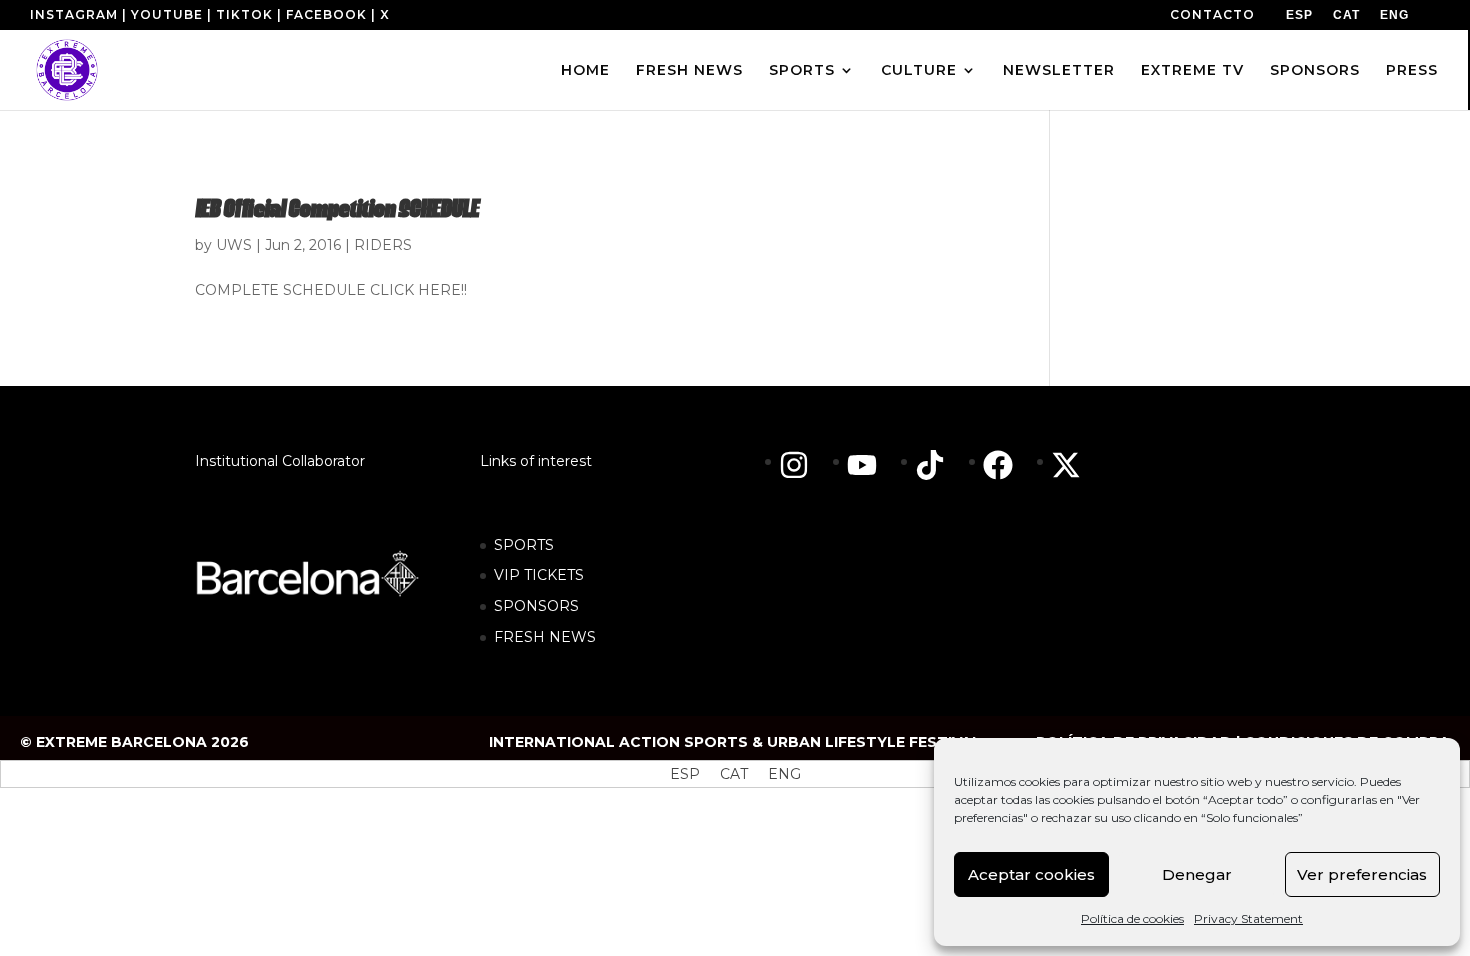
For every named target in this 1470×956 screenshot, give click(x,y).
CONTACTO (1212, 14)
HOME (585, 71)
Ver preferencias (1362, 874)
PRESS (1412, 71)
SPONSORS (1315, 71)
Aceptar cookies (1031, 874)
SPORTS (802, 71)
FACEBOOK (326, 14)
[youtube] (872, 465)
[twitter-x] (1071, 465)
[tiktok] (940, 465)
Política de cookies (1132, 918)
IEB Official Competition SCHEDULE (337, 210)
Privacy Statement (1248, 918)
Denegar (1197, 874)
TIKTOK (244, 14)
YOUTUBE (167, 14)
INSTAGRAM (74, 14)
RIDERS (383, 245)
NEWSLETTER (1059, 71)
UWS (234, 245)
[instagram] (804, 465)
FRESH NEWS (689, 71)
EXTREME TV (1192, 71)
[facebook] (1008, 465)
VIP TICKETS (539, 575)
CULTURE (919, 71)
